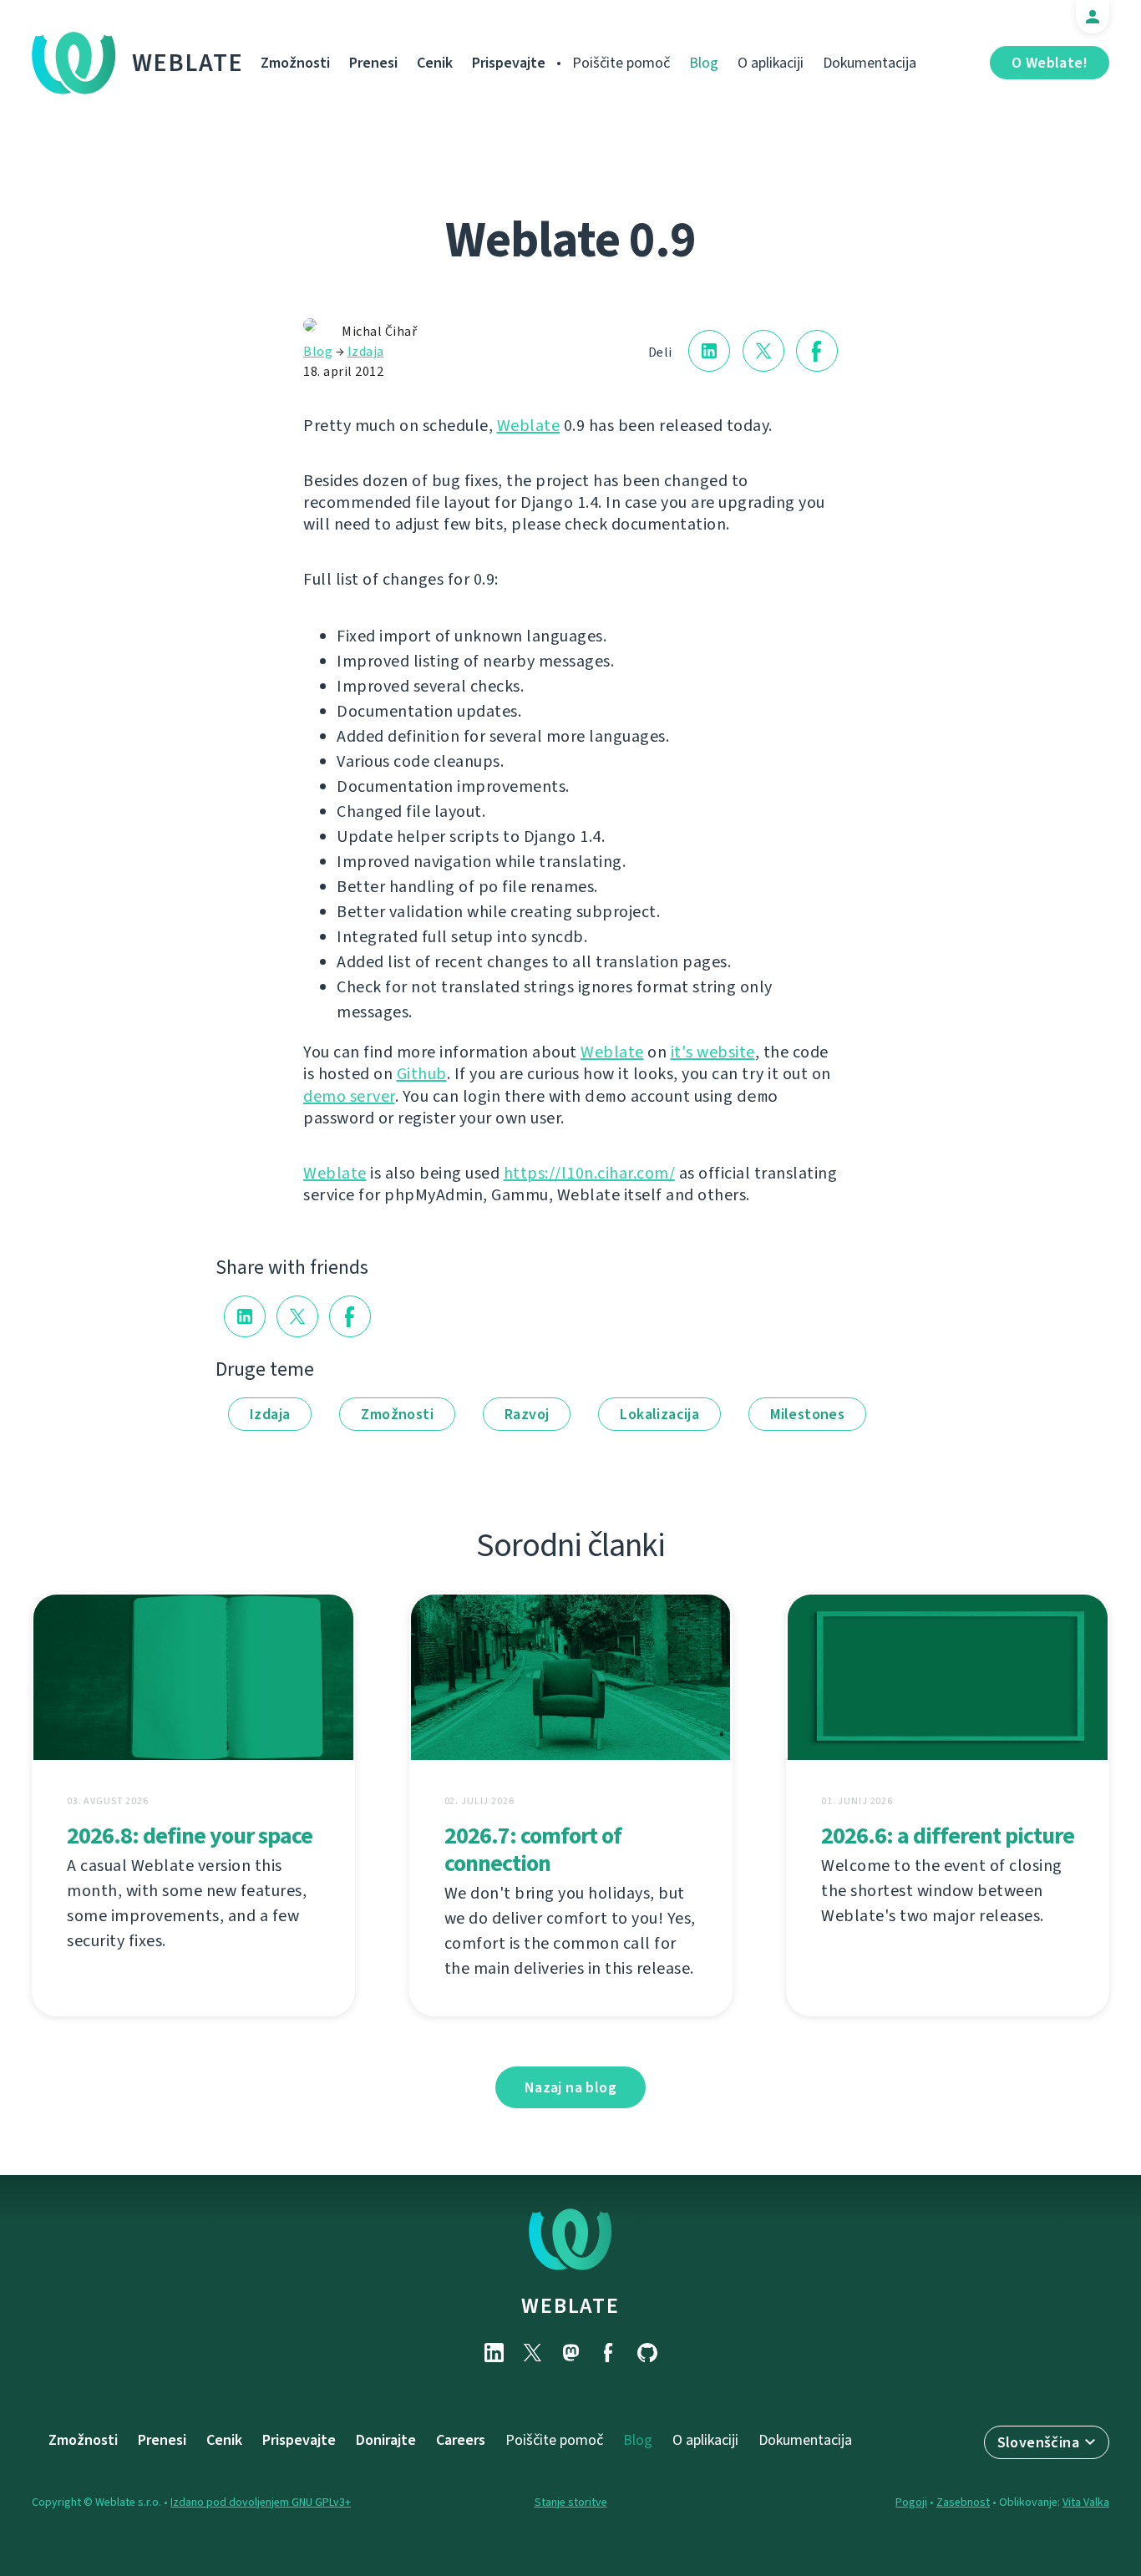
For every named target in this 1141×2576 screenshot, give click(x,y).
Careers (461, 2440)
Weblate (188, 63)
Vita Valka (1086, 2502)
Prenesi (373, 63)
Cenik (435, 63)
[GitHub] (647, 2353)
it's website (713, 1052)
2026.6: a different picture (948, 1836)
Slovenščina (1038, 2442)
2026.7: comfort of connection (533, 1849)
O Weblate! (1050, 63)
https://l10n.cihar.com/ (590, 1173)
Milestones (807, 1414)
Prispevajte (509, 63)
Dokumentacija (870, 63)
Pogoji (911, 2502)
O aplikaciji (771, 63)
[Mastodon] (570, 2353)
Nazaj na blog (570, 2087)
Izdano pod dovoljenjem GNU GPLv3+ (261, 2502)
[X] (532, 2353)
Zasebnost (963, 2502)
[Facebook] (609, 2353)
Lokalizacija (659, 1414)
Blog (704, 63)
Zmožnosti (295, 63)
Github (422, 1074)
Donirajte (386, 2440)
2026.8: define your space (190, 1836)
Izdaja (366, 351)
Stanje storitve (571, 2502)
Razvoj (527, 1414)
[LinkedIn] (494, 2353)
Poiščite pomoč (621, 63)
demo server (349, 1096)
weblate (570, 2305)
